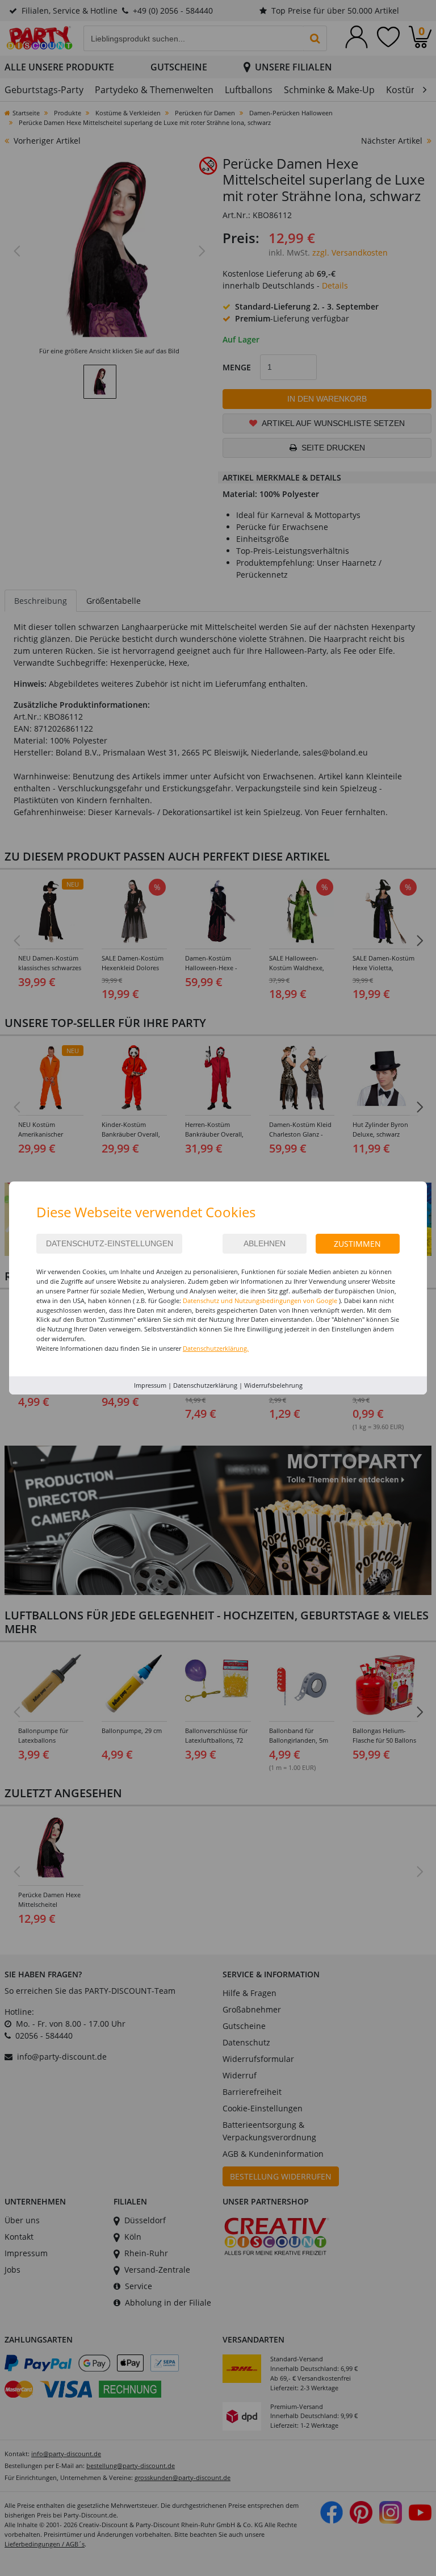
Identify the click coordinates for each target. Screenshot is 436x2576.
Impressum (150, 1385)
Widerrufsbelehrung (273, 1385)
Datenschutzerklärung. (216, 1348)
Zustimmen (357, 1244)
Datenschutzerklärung (205, 1385)
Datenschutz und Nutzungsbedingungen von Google (260, 1300)
